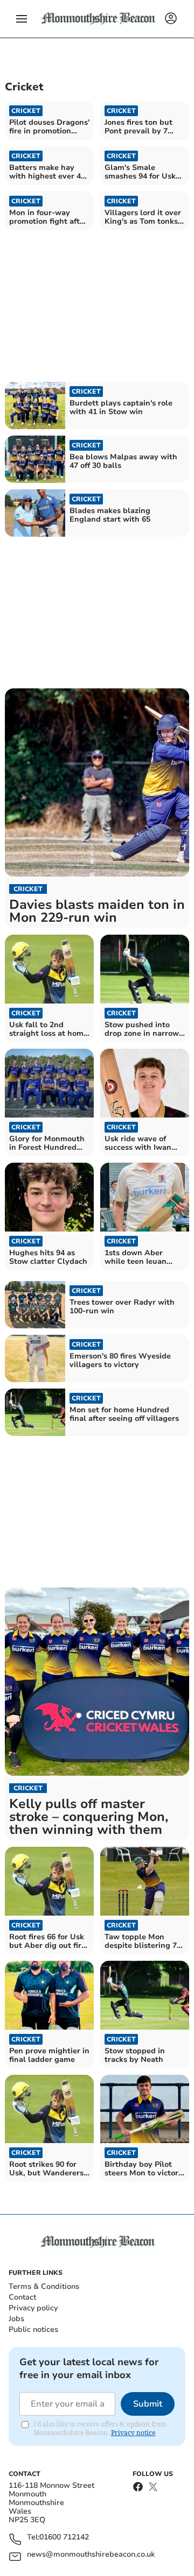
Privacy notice (133, 2433)
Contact (22, 2297)
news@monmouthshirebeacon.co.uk (91, 2555)
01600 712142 (64, 2538)
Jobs (16, 2319)
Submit (148, 2404)
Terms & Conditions (44, 2286)
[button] (22, 19)
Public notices (33, 2329)
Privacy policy (33, 2308)
